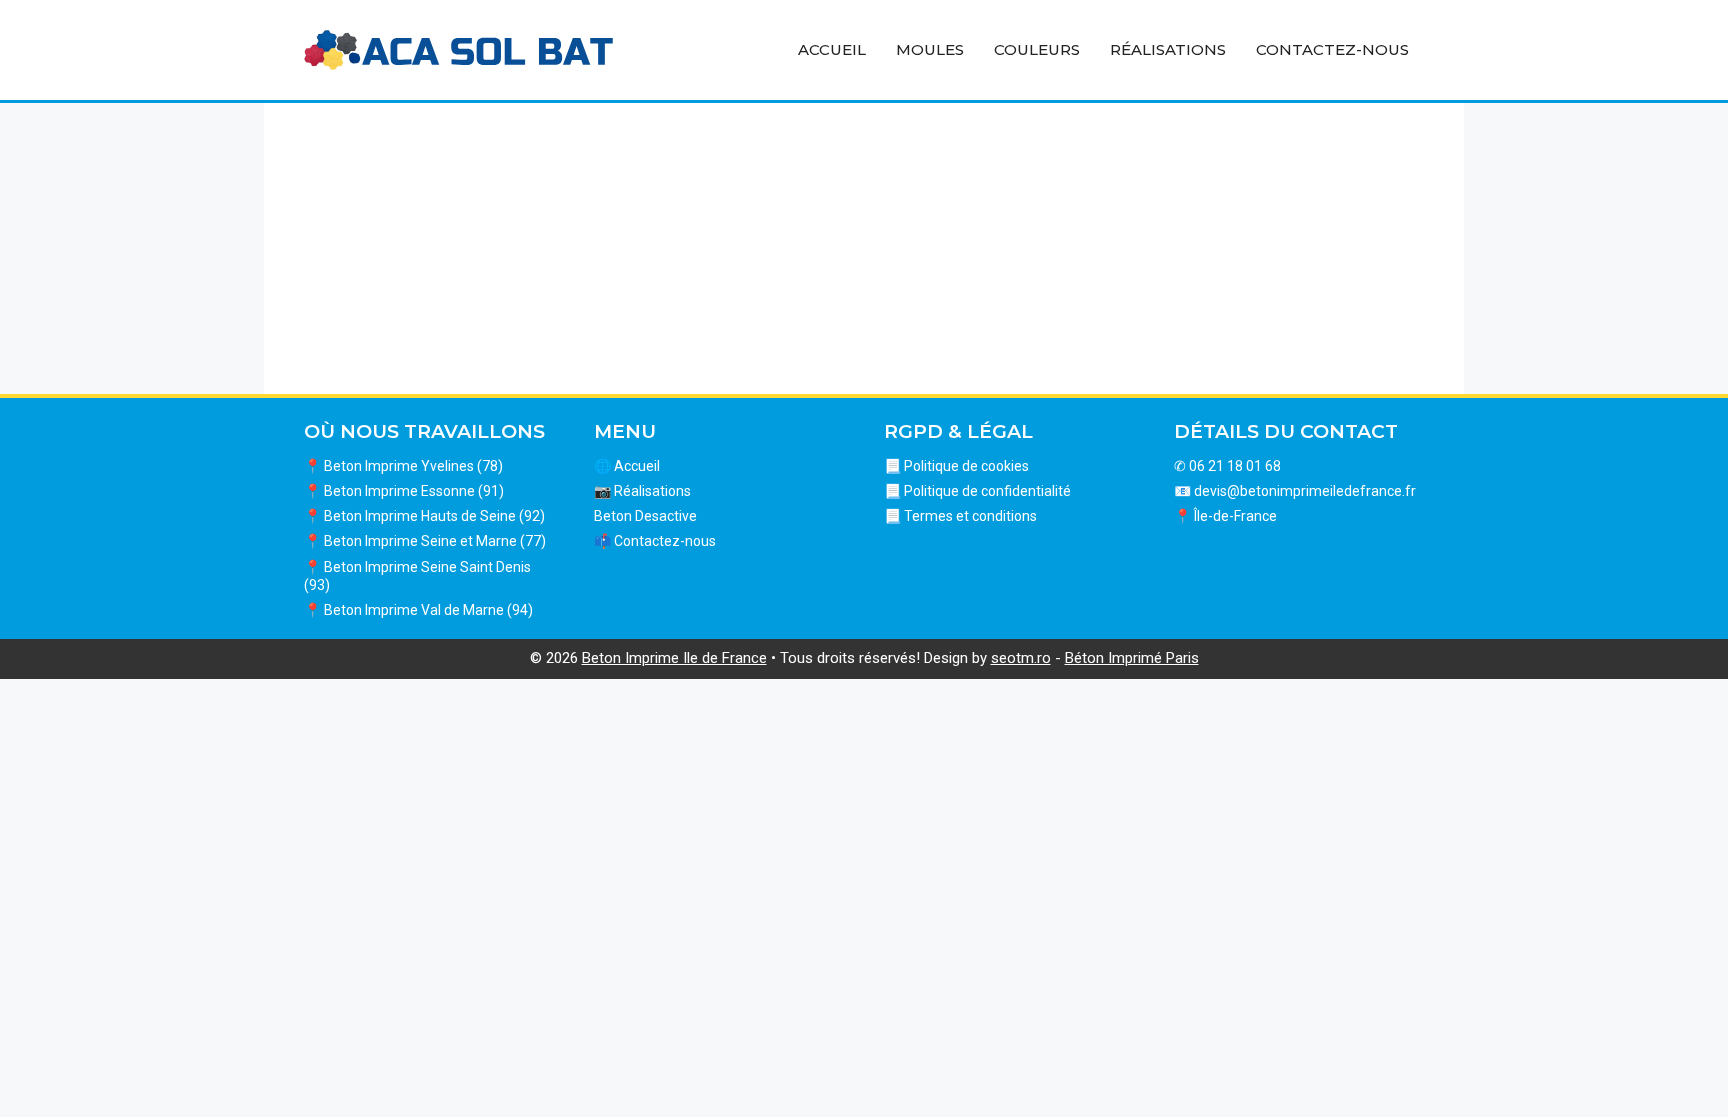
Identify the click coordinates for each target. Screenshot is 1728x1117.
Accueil (832, 49)
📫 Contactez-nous (655, 541)
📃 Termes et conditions (960, 516)
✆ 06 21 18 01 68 (1227, 466)
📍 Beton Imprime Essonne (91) (404, 491)
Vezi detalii (484, 337)
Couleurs (1037, 49)
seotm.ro (1021, 658)
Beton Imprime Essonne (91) (483, 247)
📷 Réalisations (642, 491)
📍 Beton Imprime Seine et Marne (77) (425, 541)
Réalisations (1168, 49)
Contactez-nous (1332, 49)
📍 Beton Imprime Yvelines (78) (403, 466)
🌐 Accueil (627, 466)
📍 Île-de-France (1225, 516)
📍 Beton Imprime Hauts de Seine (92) (424, 516)
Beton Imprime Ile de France (674, 658)
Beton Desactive (645, 516)
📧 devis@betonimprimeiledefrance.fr (1295, 491)
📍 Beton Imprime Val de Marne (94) (418, 610)
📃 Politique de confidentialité (977, 491)
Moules (930, 49)
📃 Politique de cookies (956, 466)
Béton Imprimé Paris (1132, 658)
